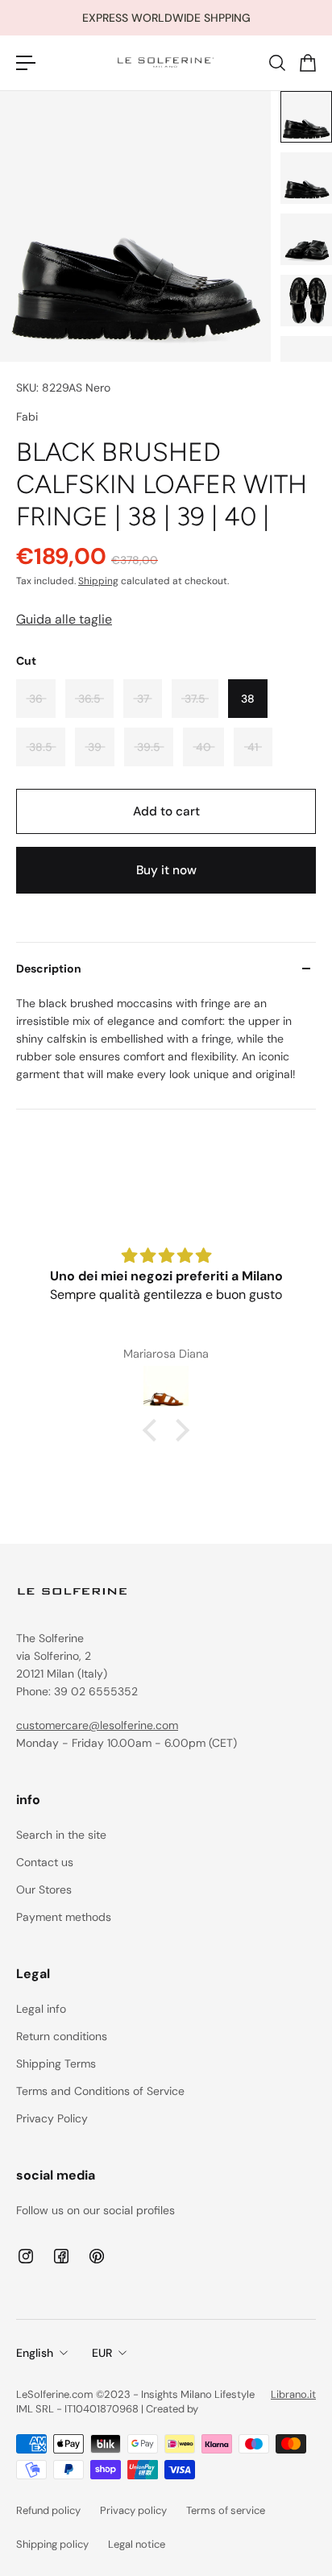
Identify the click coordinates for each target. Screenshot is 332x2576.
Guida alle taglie (64, 619)
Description (49, 969)
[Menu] (26, 63)
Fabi (27, 417)
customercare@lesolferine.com (97, 1725)
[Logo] (166, 63)
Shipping (98, 581)
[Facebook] (61, 2256)
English (35, 2353)
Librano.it (293, 2394)
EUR (102, 2353)
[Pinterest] (97, 2256)
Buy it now (166, 870)
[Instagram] (26, 2256)
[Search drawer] (276, 63)
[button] (154, 1430)
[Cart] (307, 63)
